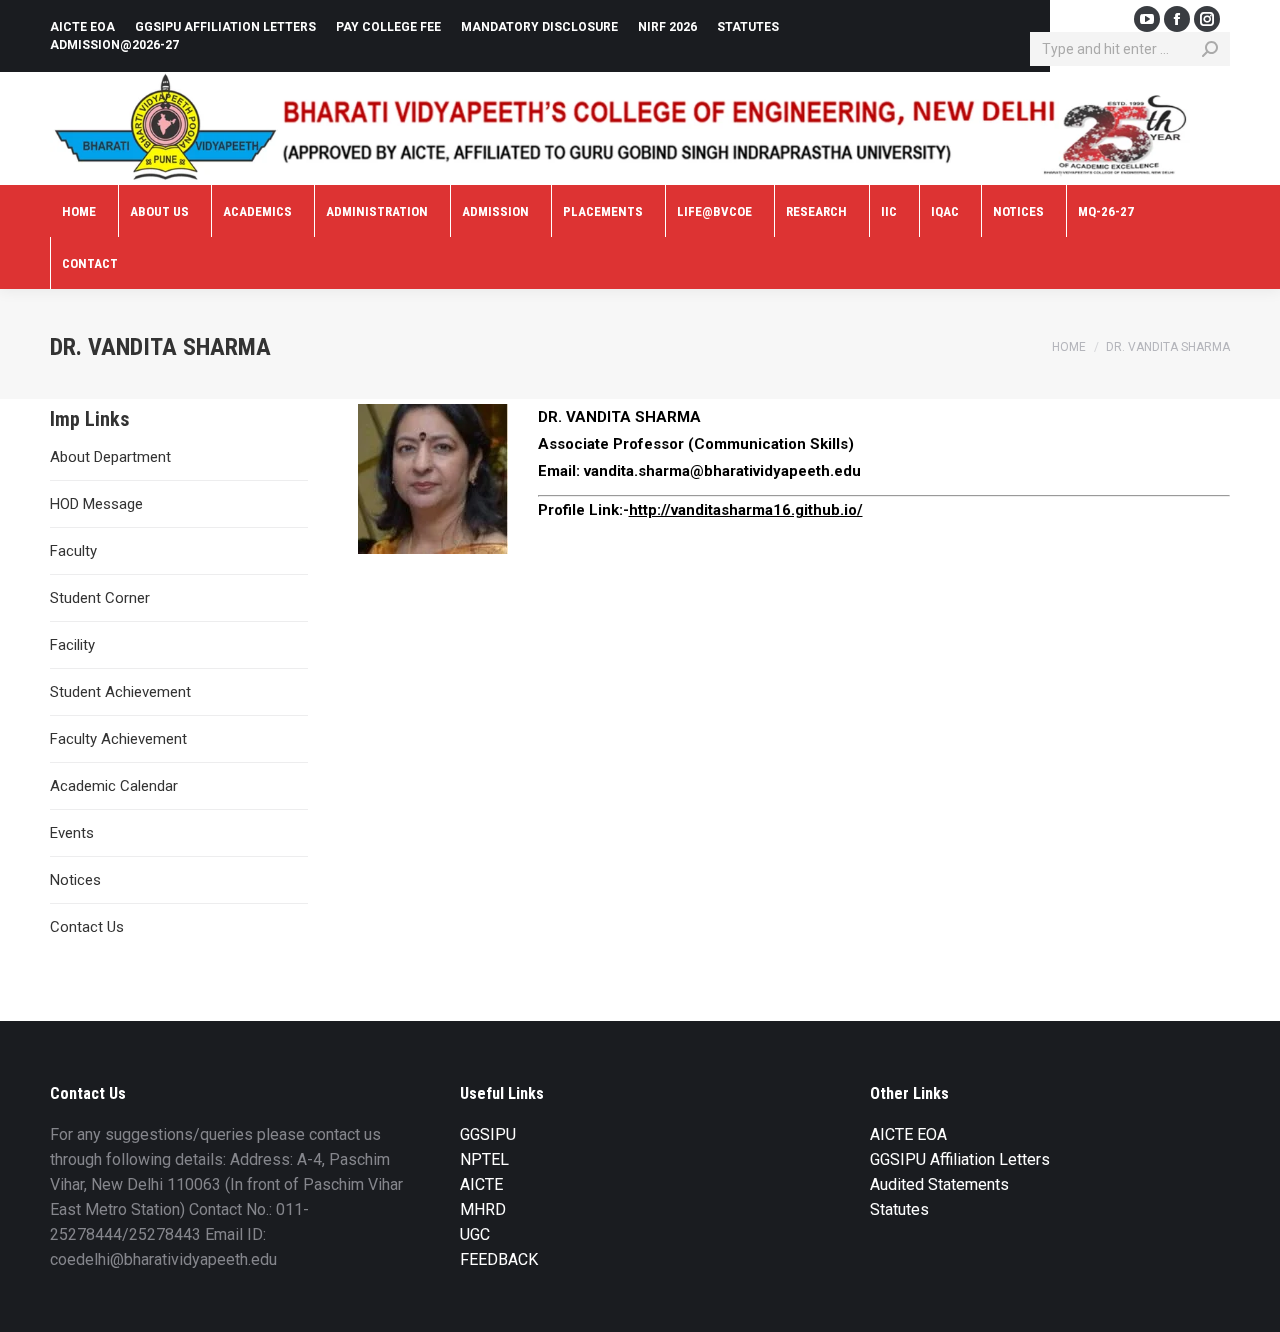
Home (1069, 347)
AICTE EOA (908, 1134)
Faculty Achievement (118, 739)
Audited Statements (939, 1184)
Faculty (73, 551)
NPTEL (484, 1159)
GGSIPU (488, 1134)
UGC (475, 1234)
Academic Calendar (114, 786)
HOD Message (96, 504)
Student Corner (100, 598)
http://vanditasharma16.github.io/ (746, 510)
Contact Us (87, 927)
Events (72, 833)
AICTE (481, 1184)
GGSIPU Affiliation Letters (960, 1159)
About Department (110, 457)
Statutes (899, 1209)
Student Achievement (120, 692)
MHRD (483, 1209)
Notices (75, 880)
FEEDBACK (499, 1259)
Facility (72, 645)
